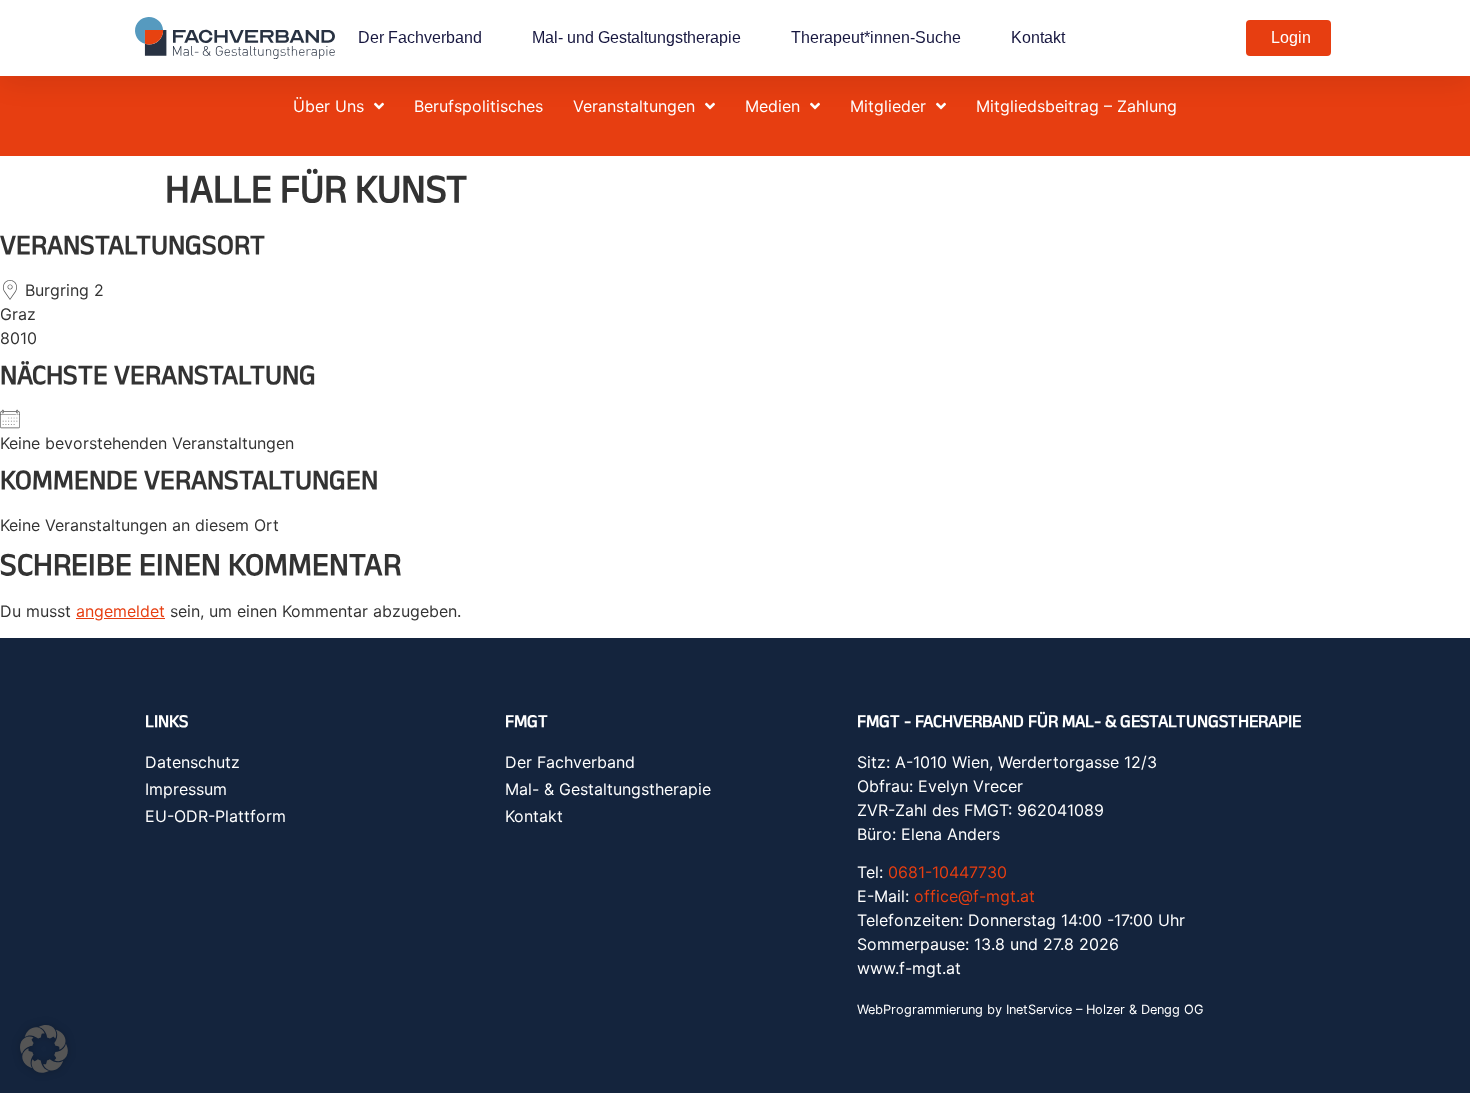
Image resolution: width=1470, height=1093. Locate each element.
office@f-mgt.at (974, 896)
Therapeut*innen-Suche (876, 37)
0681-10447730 (947, 872)
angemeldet (120, 611)
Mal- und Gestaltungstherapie (636, 37)
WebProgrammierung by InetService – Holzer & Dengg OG (1030, 1009)
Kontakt (1038, 37)
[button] (44, 1049)
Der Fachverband (420, 37)
